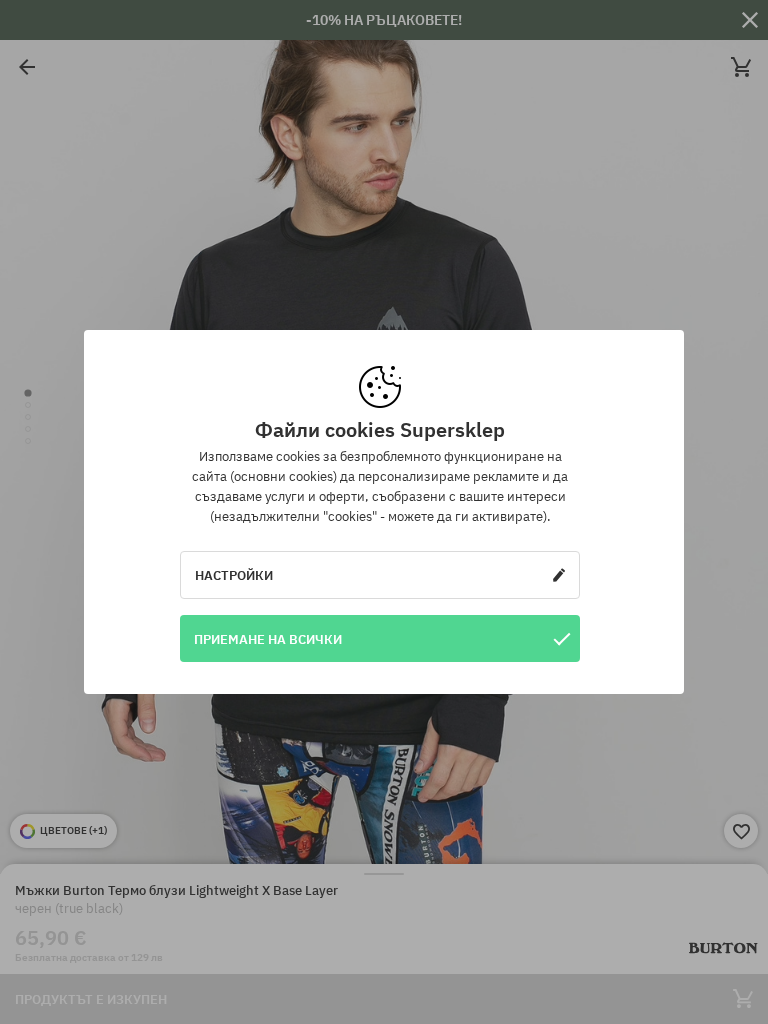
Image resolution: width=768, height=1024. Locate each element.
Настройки (234, 575)
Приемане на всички (268, 639)
